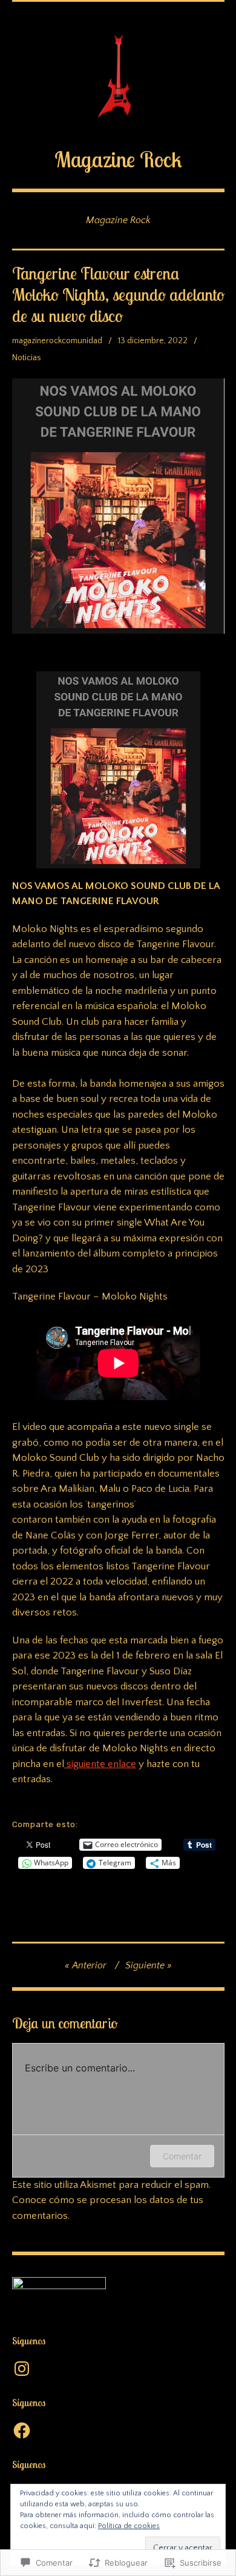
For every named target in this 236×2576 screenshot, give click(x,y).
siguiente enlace (100, 1764)
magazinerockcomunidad (57, 341)
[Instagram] (22, 2369)
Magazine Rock (118, 159)
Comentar (182, 2156)
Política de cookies (129, 2526)
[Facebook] (22, 2430)
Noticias (27, 358)
